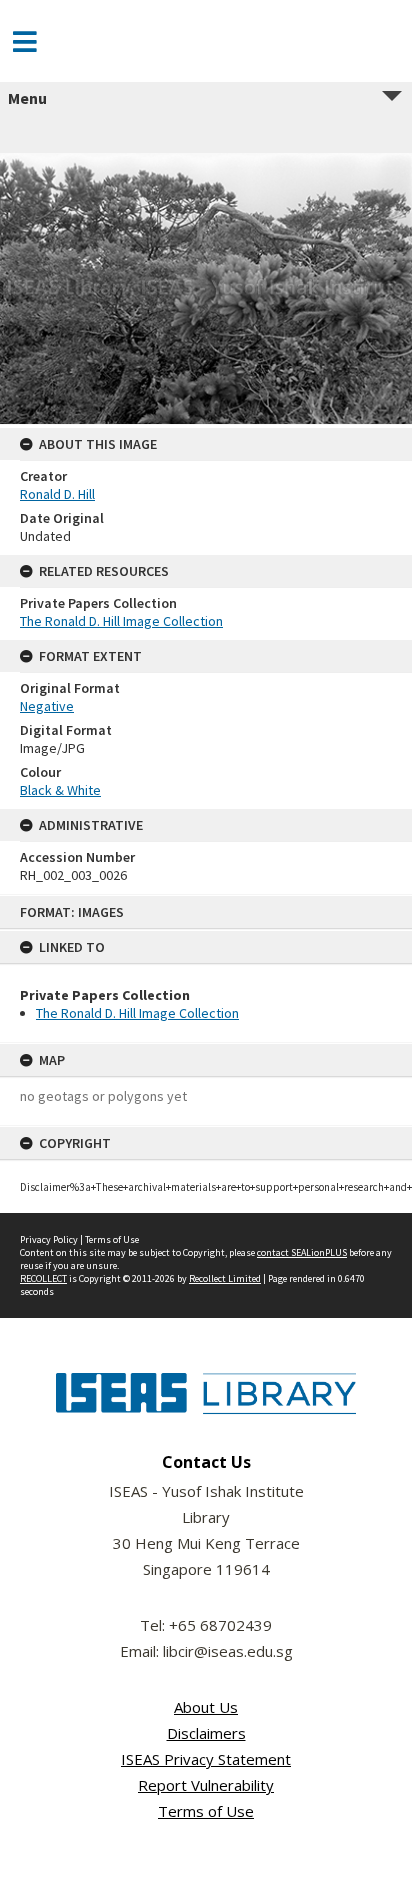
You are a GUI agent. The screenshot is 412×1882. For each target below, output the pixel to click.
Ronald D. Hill (57, 494)
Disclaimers (206, 1733)
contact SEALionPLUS (302, 1252)
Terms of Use (112, 1239)
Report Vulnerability (206, 1785)
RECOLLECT (43, 1278)
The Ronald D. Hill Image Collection (137, 1013)
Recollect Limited (225, 1278)
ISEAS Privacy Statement (206, 1759)
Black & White (60, 790)
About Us (206, 1707)
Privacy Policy (49, 1239)
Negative (47, 706)
